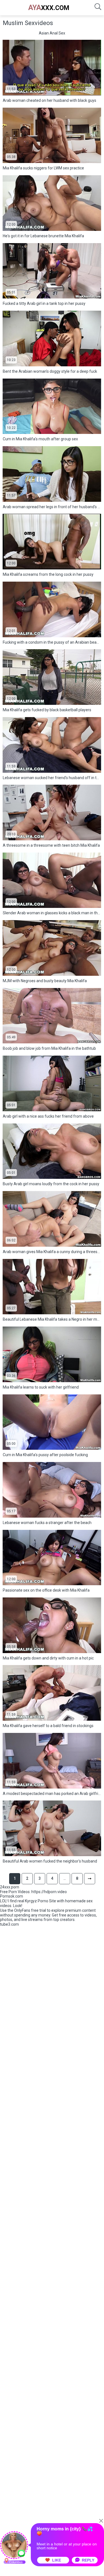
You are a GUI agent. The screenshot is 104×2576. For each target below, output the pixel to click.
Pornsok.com (12, 1896)
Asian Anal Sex (52, 33)
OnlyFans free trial (30, 1910)
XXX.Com (49, 8)
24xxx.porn (10, 1887)
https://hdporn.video (49, 1892)
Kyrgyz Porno (37, 1901)
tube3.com (9, 1924)
